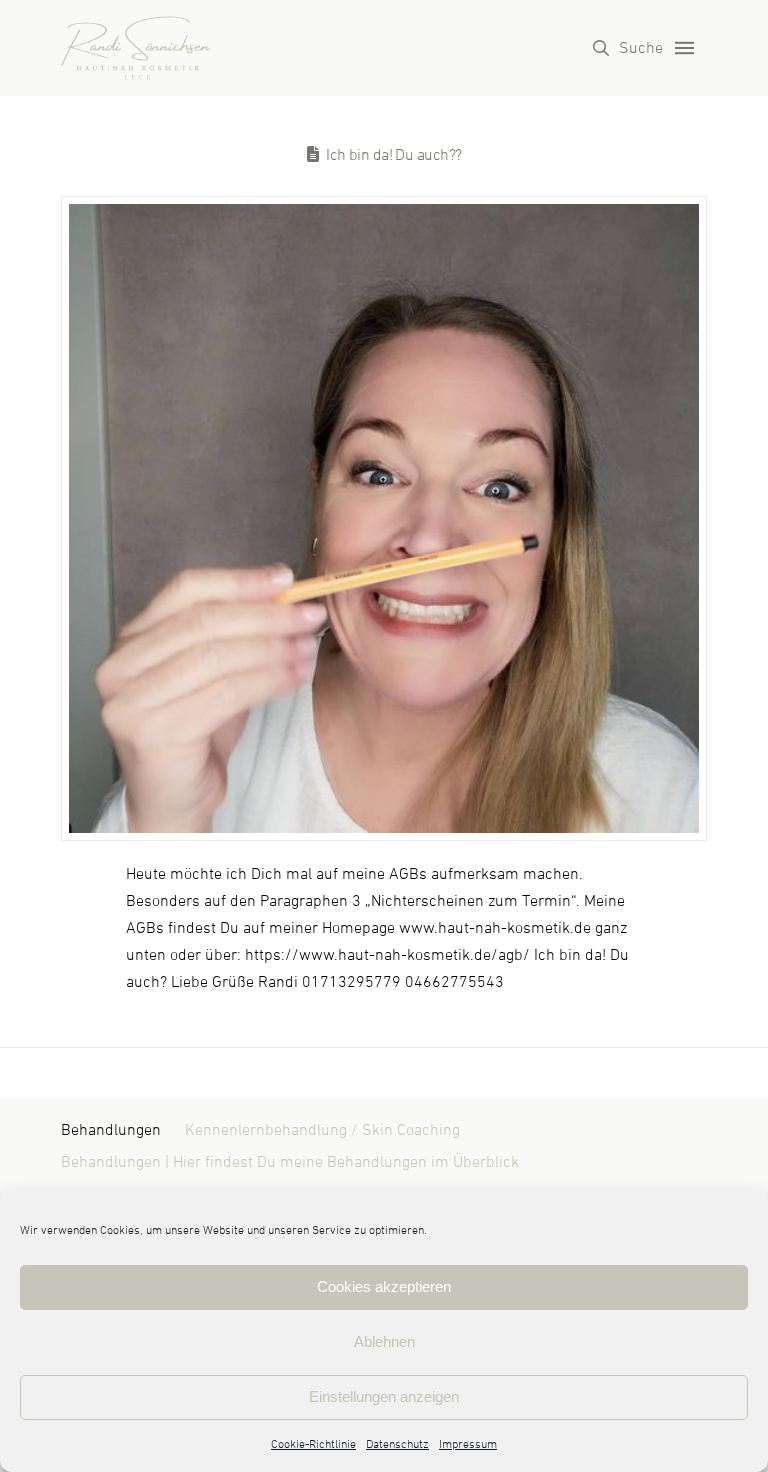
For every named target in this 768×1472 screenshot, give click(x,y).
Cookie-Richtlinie (313, 1445)
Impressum (468, 1445)
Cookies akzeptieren (384, 1286)
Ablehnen (384, 1341)
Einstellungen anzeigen (384, 1396)
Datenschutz (397, 1445)
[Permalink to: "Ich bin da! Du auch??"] (383, 518)
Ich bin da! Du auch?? (393, 155)
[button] (628, 48)
